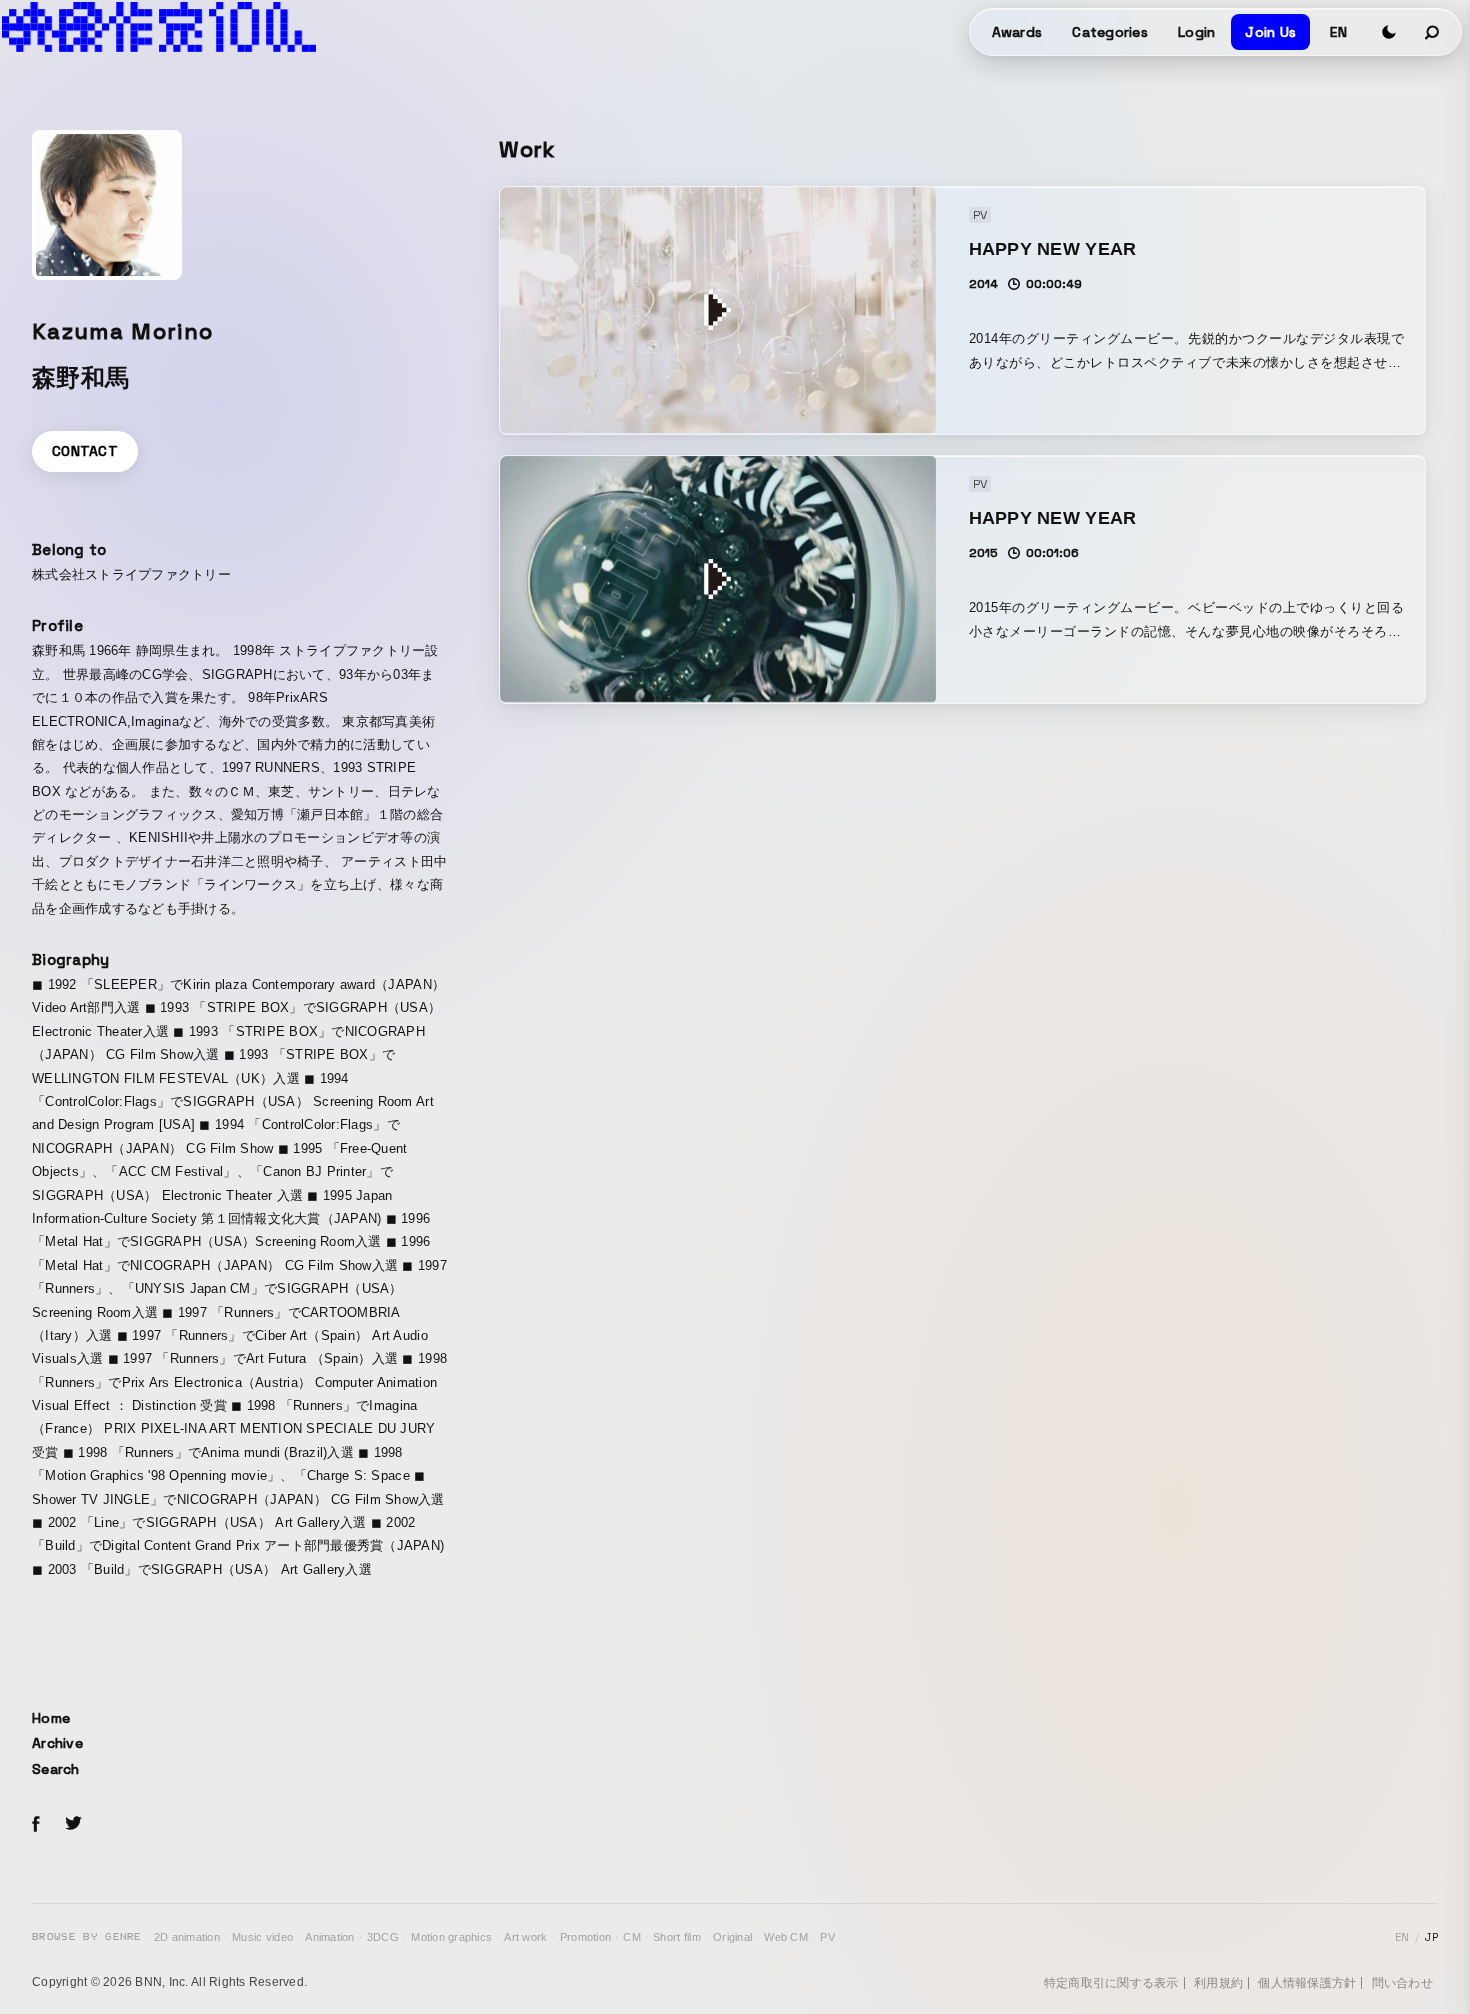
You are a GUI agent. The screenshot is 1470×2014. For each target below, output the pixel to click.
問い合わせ (1402, 1983)
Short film (677, 1937)
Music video (262, 1937)
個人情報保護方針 (1307, 1983)
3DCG (383, 1937)
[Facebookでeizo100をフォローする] (36, 1827)
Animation (329, 1937)
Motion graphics (451, 1937)
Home (51, 1718)
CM (632, 1937)
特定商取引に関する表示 (1111, 1983)
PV (827, 1937)
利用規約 (1218, 1983)
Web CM (786, 1937)
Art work (525, 1937)
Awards (1017, 32)
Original (732, 1937)
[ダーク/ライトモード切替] (1389, 32)
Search (56, 1769)
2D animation (187, 1937)
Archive (57, 1743)
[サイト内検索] (1433, 32)
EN (1338, 32)
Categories (1110, 32)
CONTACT (85, 451)
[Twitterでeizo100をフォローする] (73, 1826)
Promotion (585, 1937)
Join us (1270, 32)
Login (1196, 32)
